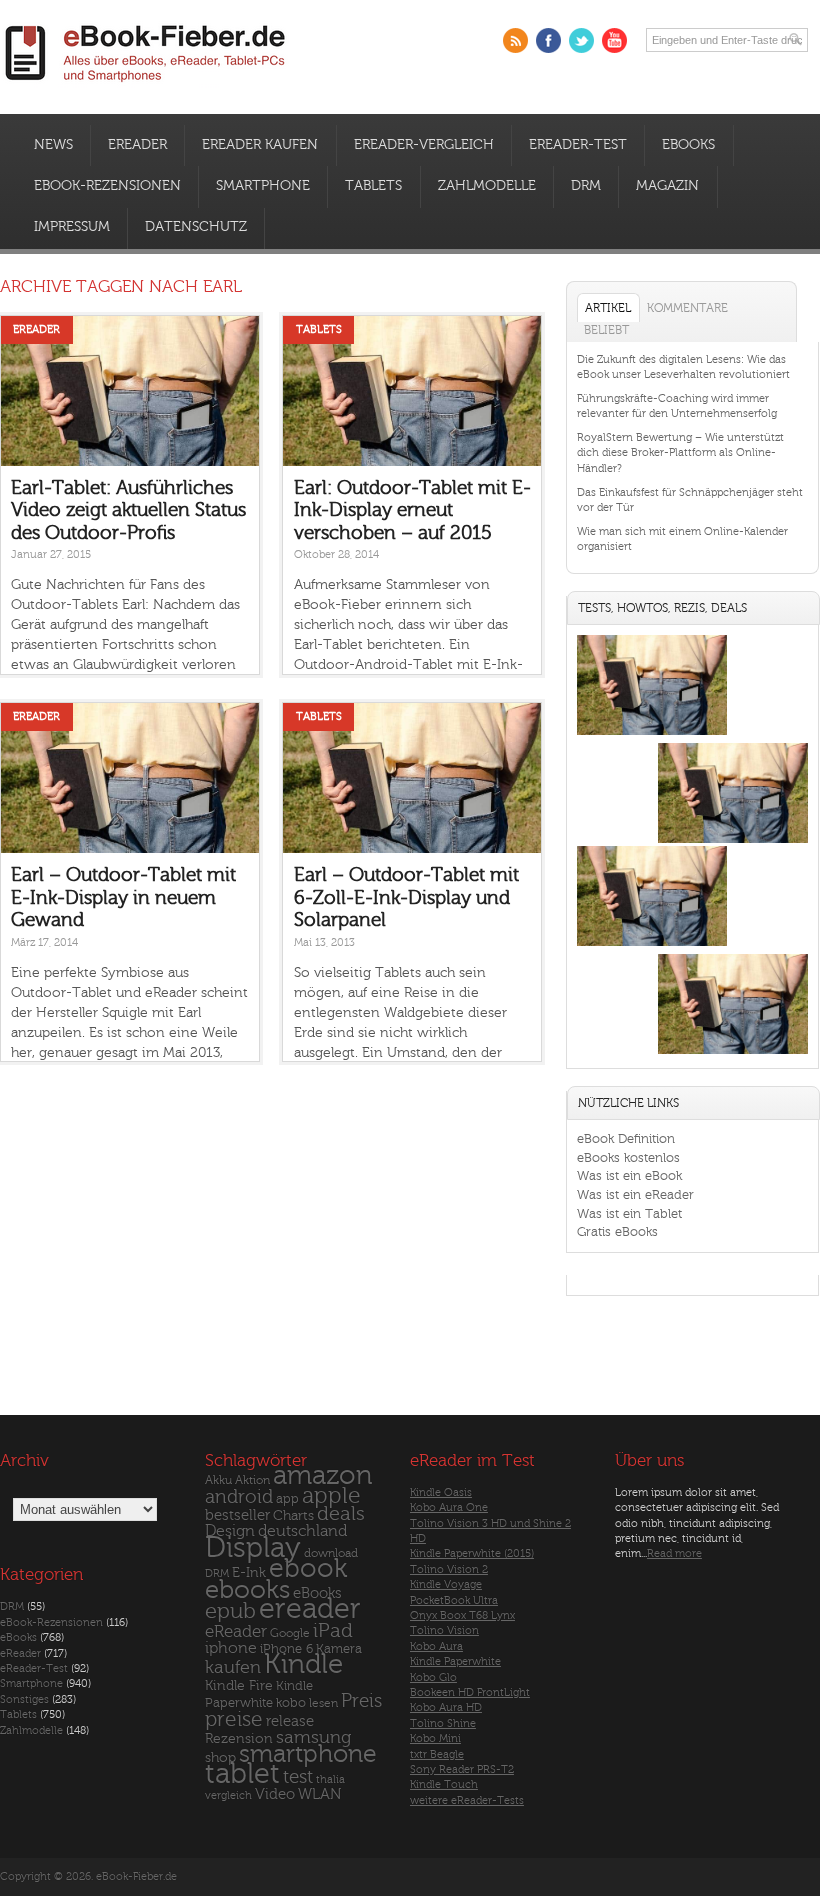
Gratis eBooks (617, 1231)
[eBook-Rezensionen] (652, 946)
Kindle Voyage (446, 1584)
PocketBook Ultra (454, 1600)
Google (290, 1633)
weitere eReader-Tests (467, 1800)
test (298, 1777)
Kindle (303, 1664)
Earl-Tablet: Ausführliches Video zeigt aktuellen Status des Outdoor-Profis (128, 510)
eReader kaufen (260, 145)
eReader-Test (578, 145)
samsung (313, 1737)
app (287, 1499)
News (53, 145)
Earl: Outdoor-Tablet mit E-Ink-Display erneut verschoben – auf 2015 (412, 510)
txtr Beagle (437, 1754)
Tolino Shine (443, 1723)
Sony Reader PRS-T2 (462, 1769)
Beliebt (606, 330)
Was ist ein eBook (629, 1175)
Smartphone (263, 186)
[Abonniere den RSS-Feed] (515, 40)
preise (234, 1719)
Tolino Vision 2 (449, 1569)
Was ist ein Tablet (629, 1213)
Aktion (252, 1480)
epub (230, 1611)
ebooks (247, 1590)
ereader (310, 1609)
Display (253, 1548)
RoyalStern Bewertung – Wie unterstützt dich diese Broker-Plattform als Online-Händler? (680, 453)
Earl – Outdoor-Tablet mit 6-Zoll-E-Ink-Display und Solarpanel (406, 897)
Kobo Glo (433, 1677)
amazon (322, 1475)
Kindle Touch (444, 1784)
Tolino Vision (444, 1630)
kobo (291, 1703)
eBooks (688, 145)
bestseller (237, 1515)
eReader (137, 145)
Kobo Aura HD (446, 1707)
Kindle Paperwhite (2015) (472, 1553)
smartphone (308, 1754)
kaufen (233, 1667)
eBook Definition (626, 1138)
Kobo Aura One (449, 1507)
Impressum (72, 227)
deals (341, 1514)
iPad (333, 1630)
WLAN (319, 1794)
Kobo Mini (435, 1738)
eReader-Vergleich (424, 145)
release (290, 1721)
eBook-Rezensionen (107, 186)
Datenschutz (196, 227)
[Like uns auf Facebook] (548, 40)
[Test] (652, 735)
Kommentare (687, 308)
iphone (231, 1648)
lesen (323, 1703)
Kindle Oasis (441, 1492)
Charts (293, 1515)
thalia (330, 1779)
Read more (674, 1553)
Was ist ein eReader (635, 1194)
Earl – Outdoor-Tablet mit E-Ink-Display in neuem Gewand (123, 897)
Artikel (608, 308)
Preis (361, 1701)
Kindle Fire (239, 1685)
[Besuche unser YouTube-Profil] (614, 40)
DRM (586, 186)
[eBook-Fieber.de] (146, 85)
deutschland (302, 1531)
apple (331, 1496)
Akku (218, 1480)
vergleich (228, 1795)
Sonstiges (24, 1699)
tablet (242, 1774)
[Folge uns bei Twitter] (581, 40)
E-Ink (249, 1572)
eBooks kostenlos (628, 1157)
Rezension (239, 1738)
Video (275, 1794)
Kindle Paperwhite (455, 1661)
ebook (308, 1568)
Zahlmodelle (487, 186)
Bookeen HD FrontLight (470, 1692)
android (239, 1497)
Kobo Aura (436, 1646)
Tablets (373, 186)
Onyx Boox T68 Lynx (462, 1615)
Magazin (667, 186)
